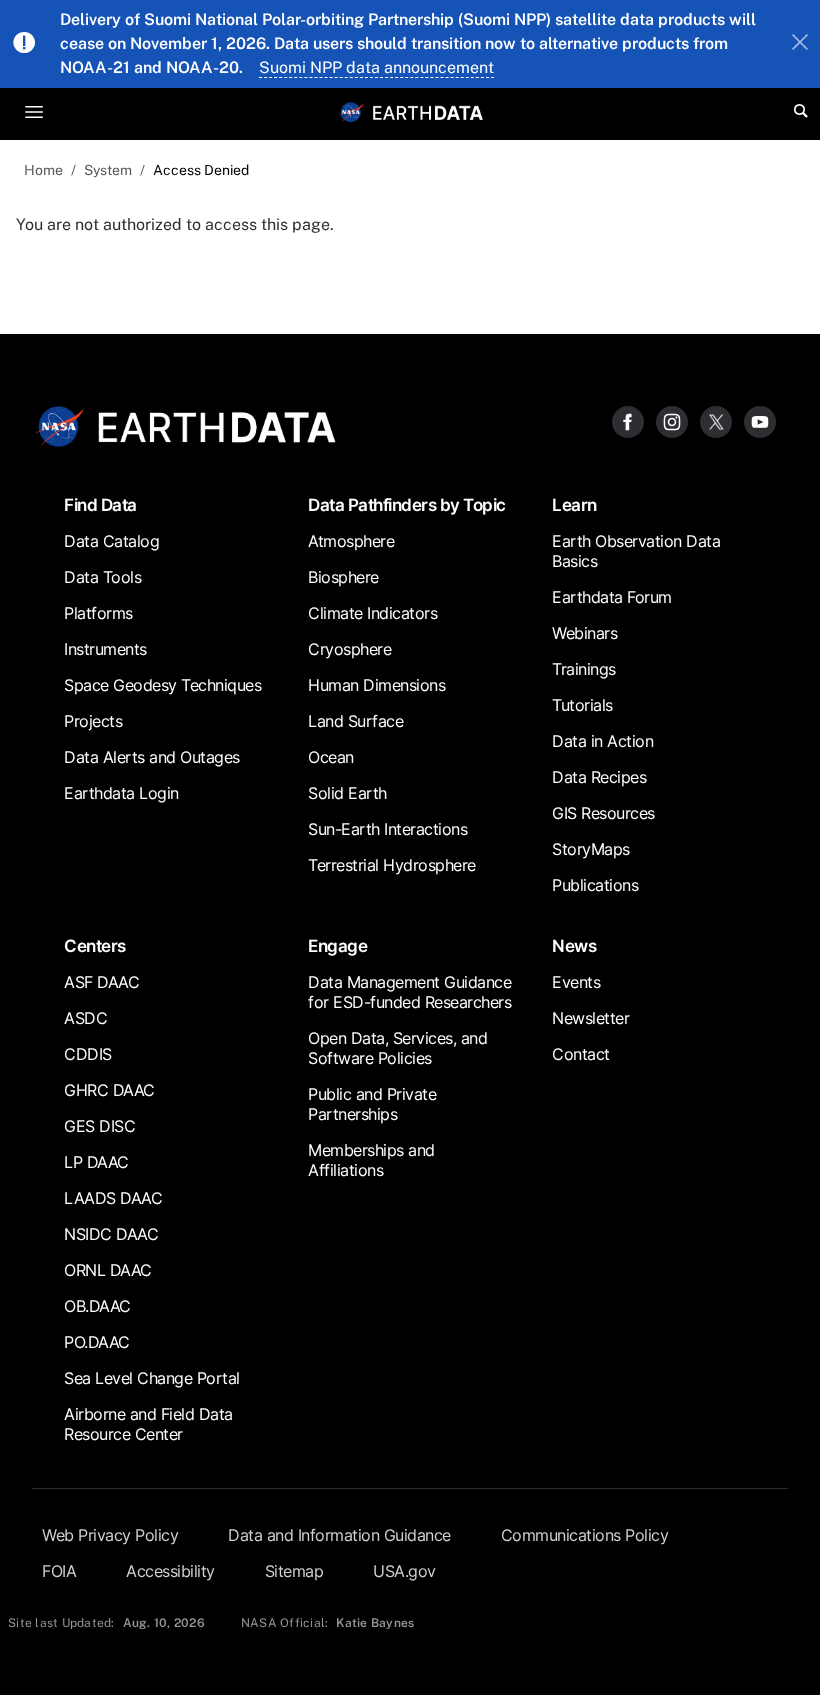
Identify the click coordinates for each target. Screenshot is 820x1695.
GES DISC (99, 1126)
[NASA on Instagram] (672, 421)
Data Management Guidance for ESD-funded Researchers (409, 992)
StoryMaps (591, 849)
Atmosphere (351, 541)
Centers (95, 945)
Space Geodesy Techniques (162, 685)
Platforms (98, 613)
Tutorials (582, 705)
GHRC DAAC (109, 1090)
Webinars (584, 633)
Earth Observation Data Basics (636, 551)
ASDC (85, 1018)
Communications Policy (585, 1535)
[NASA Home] (352, 112)
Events (576, 982)
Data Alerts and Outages (152, 757)
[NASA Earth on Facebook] (628, 421)
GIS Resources (603, 813)
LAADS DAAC (113, 1198)
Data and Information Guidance (339, 1535)
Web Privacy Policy (110, 1535)
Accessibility (170, 1571)
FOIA (59, 1571)
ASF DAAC (101, 982)
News (574, 945)
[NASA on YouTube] (760, 421)
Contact (581, 1054)
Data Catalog (111, 541)
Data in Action (602, 741)
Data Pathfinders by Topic (407, 504)
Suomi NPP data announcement (376, 67)
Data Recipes (599, 777)
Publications (595, 885)
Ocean (331, 757)
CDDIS (88, 1054)
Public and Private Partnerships (372, 1104)
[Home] (428, 111)
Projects (93, 721)
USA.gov (404, 1571)
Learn (574, 504)
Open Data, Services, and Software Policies (397, 1048)
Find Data (100, 504)
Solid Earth (347, 793)
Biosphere (343, 577)
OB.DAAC (97, 1306)
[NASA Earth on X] (716, 421)
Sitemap (294, 1571)
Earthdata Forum (612, 597)
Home (43, 170)
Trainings (584, 669)
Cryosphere (349, 649)
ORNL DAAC (108, 1270)
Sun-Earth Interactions (387, 829)
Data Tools (102, 577)
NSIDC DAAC (111, 1234)
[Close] (800, 44)
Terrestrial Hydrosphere (392, 865)
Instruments (105, 649)
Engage (337, 945)
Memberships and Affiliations (371, 1160)
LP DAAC (96, 1162)
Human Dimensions (376, 685)
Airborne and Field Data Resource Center (148, 1424)
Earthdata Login (121, 793)
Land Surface (355, 721)
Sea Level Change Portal (152, 1378)
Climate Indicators (372, 613)
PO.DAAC (97, 1342)
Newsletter (590, 1018)
